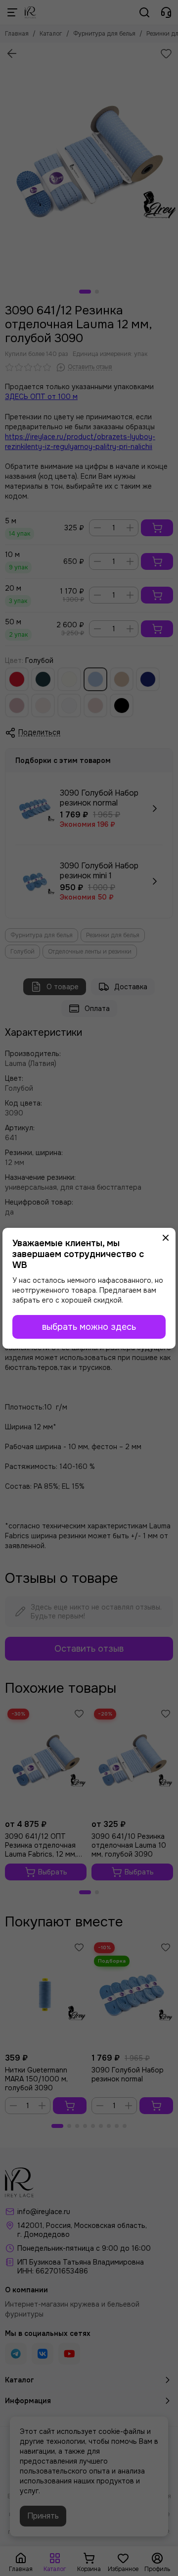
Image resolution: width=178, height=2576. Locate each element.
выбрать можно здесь (89, 1327)
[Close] (166, 1238)
